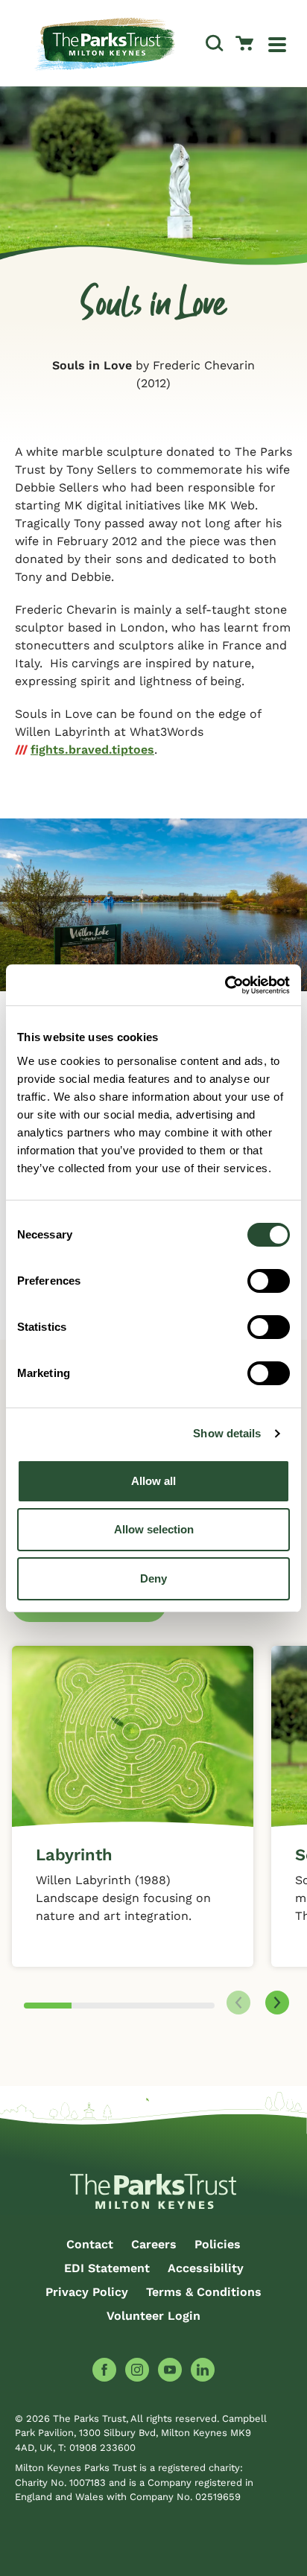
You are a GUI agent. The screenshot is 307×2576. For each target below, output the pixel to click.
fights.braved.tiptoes (92, 750)
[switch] (269, 1281)
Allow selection (154, 1529)
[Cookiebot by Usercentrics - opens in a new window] (225, 985)
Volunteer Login (153, 2316)
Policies (218, 2244)
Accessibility (206, 2268)
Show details (227, 1433)
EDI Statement (107, 2268)
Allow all (153, 1481)
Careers (154, 2244)
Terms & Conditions (204, 2292)
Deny (153, 1578)
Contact (90, 2244)
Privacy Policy (87, 2292)
